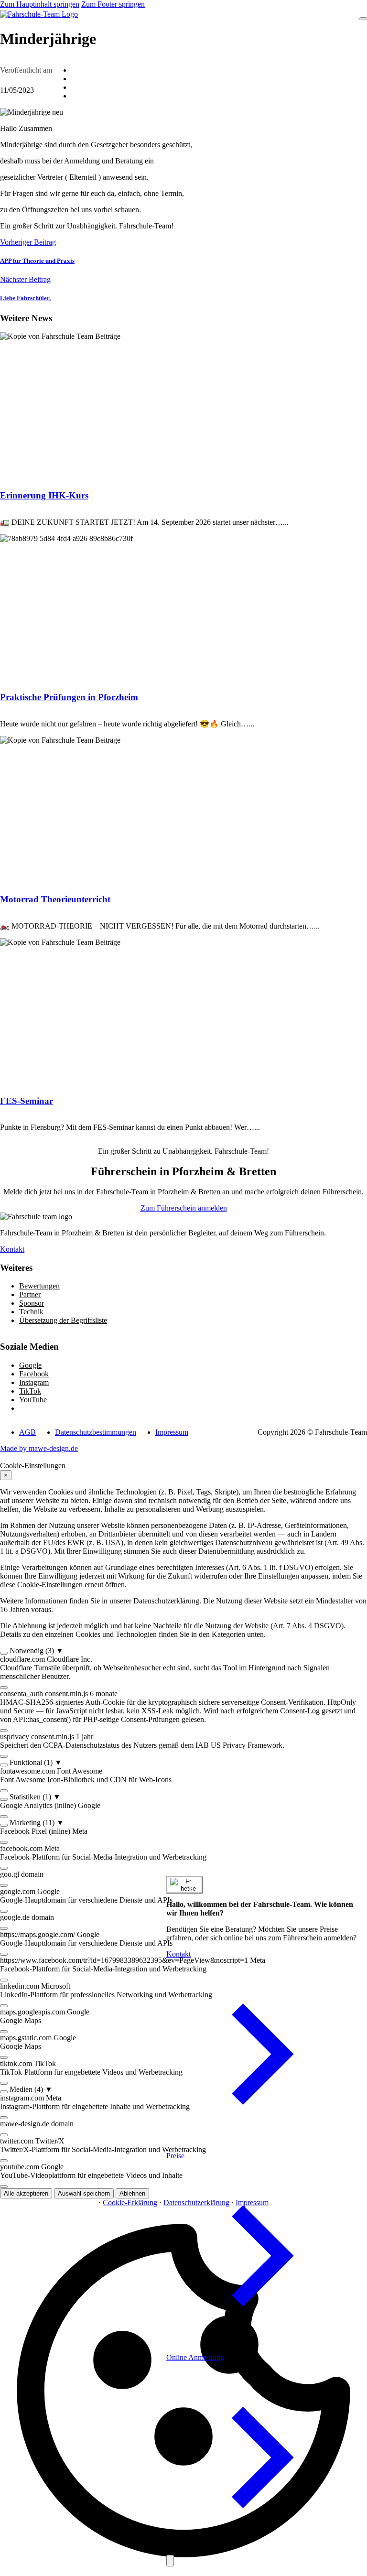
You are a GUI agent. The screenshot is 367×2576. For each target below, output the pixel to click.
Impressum (172, 1432)
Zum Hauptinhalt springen (40, 4)
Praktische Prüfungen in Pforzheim (69, 697)
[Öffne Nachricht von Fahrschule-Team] (184, 1885)
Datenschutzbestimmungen (96, 1432)
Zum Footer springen (113, 4)
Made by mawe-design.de (39, 1448)
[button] (183, 1651)
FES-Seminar (27, 1101)
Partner (30, 1294)
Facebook (34, 1374)
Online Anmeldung (195, 2357)
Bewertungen (39, 1286)
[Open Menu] (363, 19)
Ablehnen (132, 2193)
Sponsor (32, 1303)
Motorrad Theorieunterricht (55, 899)
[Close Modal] (170, 2561)
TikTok (30, 1391)
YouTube (33, 1400)
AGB (27, 1432)
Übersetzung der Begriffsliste (63, 1320)
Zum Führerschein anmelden (184, 1208)
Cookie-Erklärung (130, 2203)
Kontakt (12, 1249)
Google (30, 1365)
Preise (175, 2156)
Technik (31, 1312)
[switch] (4, 1653)
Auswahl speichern (84, 2193)
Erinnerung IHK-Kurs (44, 495)
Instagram (34, 1382)
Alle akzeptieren (26, 2193)
